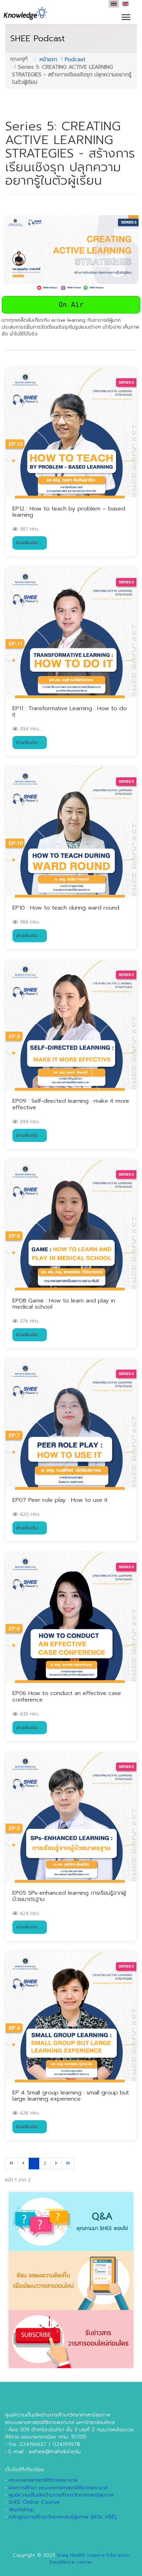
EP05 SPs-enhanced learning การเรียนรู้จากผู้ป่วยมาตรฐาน (69, 1896)
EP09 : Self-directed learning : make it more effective (71, 1104)
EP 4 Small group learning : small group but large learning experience (71, 2096)
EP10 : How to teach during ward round (66, 908)
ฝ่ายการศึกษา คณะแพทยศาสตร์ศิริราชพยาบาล (58, 2488)
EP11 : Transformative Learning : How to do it (70, 711)
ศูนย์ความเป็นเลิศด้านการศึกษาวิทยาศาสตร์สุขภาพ (61, 2495)
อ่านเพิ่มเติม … (29, 543)
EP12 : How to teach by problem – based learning (69, 512)
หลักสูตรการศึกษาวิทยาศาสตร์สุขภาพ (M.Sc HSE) (63, 2517)
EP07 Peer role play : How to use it (60, 1500)
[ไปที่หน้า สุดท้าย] (68, 2164)
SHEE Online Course (34, 2502)
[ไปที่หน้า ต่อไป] (56, 2164)
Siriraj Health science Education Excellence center (90, 2559)
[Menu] (126, 17)
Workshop (21, 2510)
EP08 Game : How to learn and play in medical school (64, 1304)
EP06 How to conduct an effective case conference (67, 1696)
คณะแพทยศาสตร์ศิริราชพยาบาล (43, 2480)
